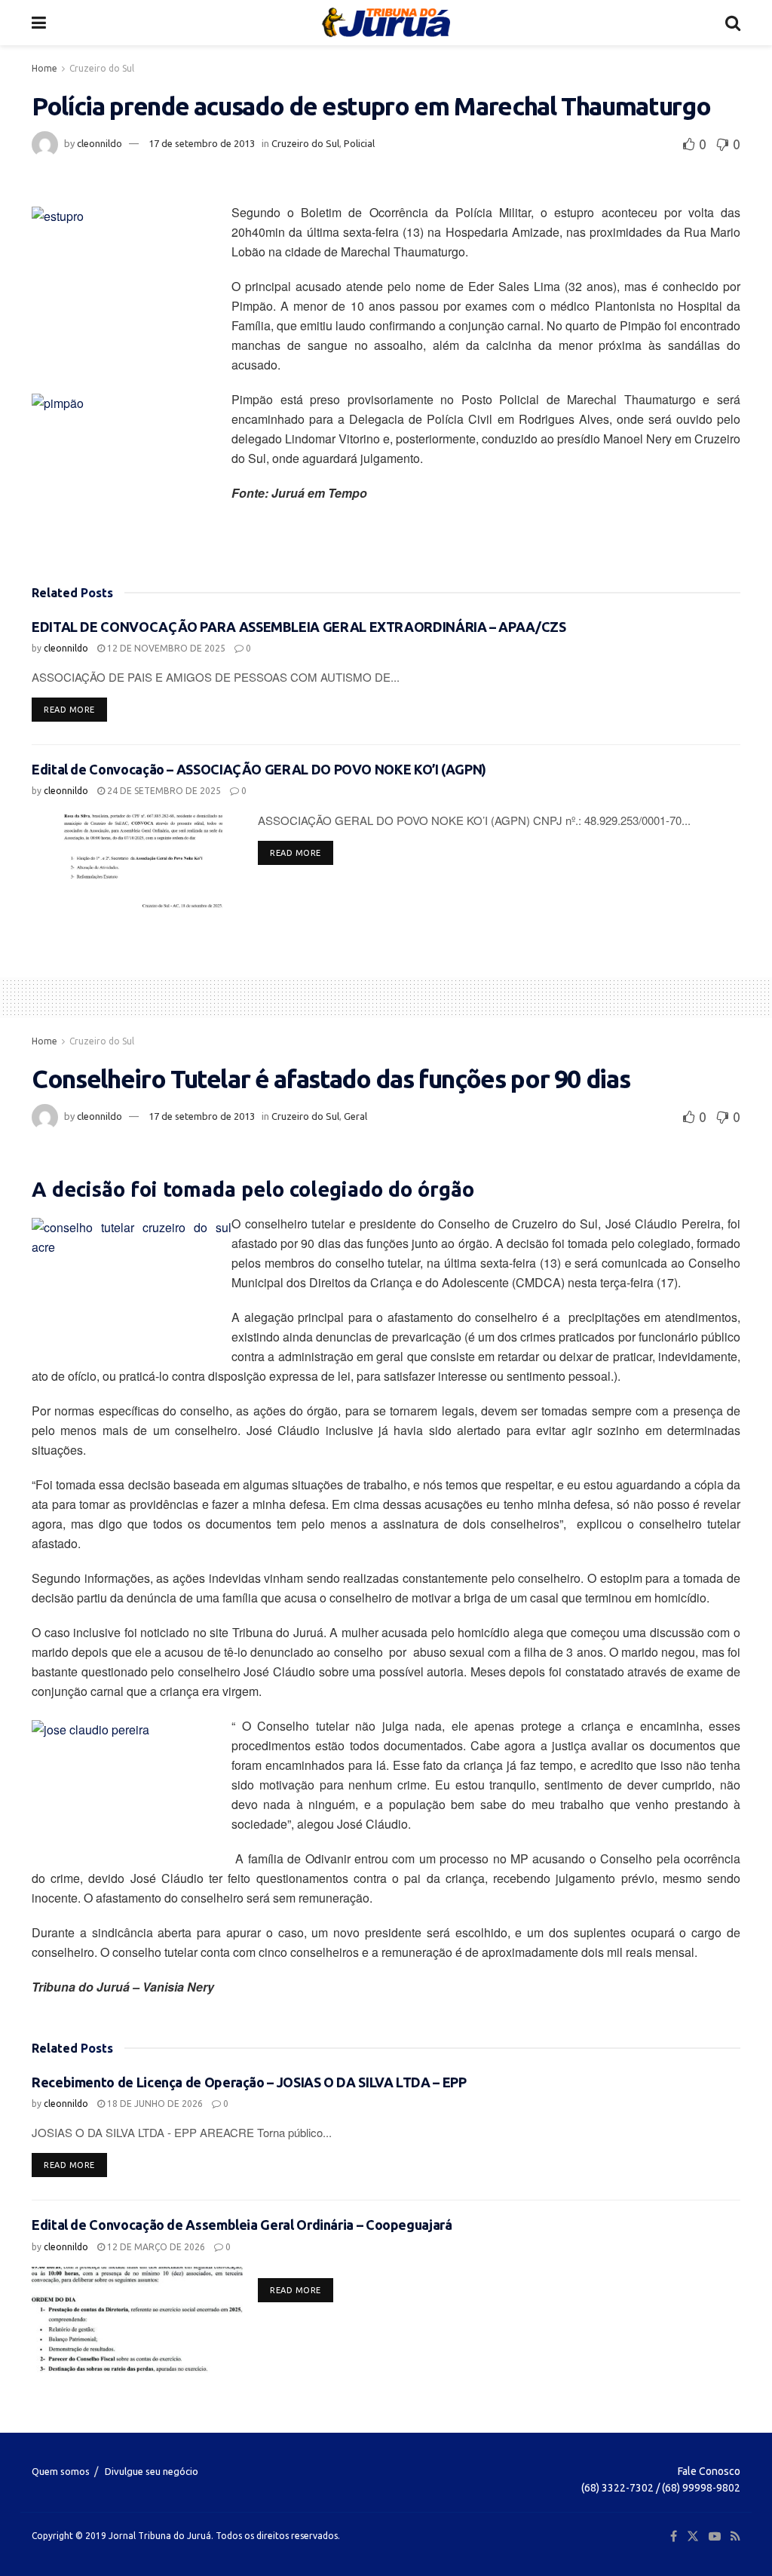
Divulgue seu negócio (152, 2471)
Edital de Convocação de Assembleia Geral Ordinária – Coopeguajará (242, 2225)
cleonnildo (100, 143)
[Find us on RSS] (735, 2536)
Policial (359, 143)
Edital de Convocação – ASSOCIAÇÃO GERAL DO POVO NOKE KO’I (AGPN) (259, 769)
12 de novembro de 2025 (165, 648)
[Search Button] (733, 23)
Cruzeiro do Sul (102, 68)
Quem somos (61, 2471)
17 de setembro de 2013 (202, 143)
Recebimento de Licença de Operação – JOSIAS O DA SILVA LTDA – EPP (249, 2082)
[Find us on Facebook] (674, 2536)
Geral (355, 1116)
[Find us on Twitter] (693, 2536)
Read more (75, 709)
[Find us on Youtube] (715, 2536)
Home (44, 68)
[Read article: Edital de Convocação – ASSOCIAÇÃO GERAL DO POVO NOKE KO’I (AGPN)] (137, 864)
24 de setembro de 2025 (163, 791)
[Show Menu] (39, 23)
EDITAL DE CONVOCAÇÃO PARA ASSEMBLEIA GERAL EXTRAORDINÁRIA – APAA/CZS (299, 627)
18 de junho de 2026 (154, 2104)
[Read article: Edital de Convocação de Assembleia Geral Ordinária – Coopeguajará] (137, 2320)
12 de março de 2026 (155, 2247)
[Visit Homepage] (386, 23)
